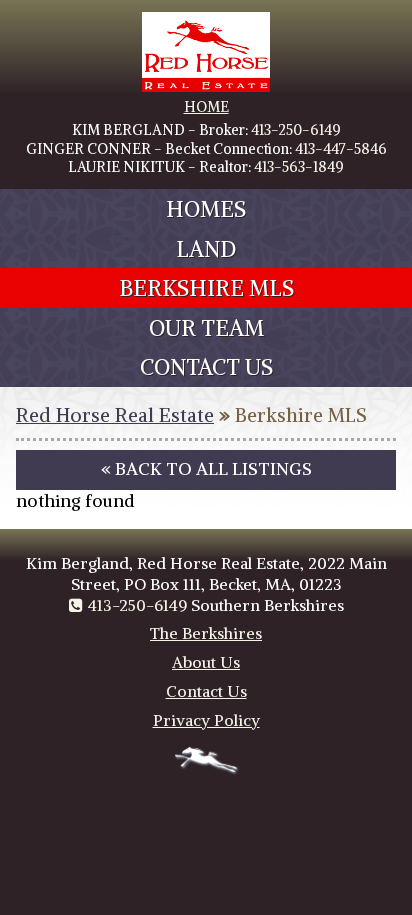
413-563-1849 (299, 167)
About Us (206, 662)
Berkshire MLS (206, 288)
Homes (206, 209)
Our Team (206, 328)
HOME (206, 107)
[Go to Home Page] (206, 87)
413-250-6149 (296, 130)
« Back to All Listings (206, 469)
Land (206, 249)
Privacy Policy (206, 720)
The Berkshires (206, 633)
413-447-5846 (341, 149)
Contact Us (206, 367)
